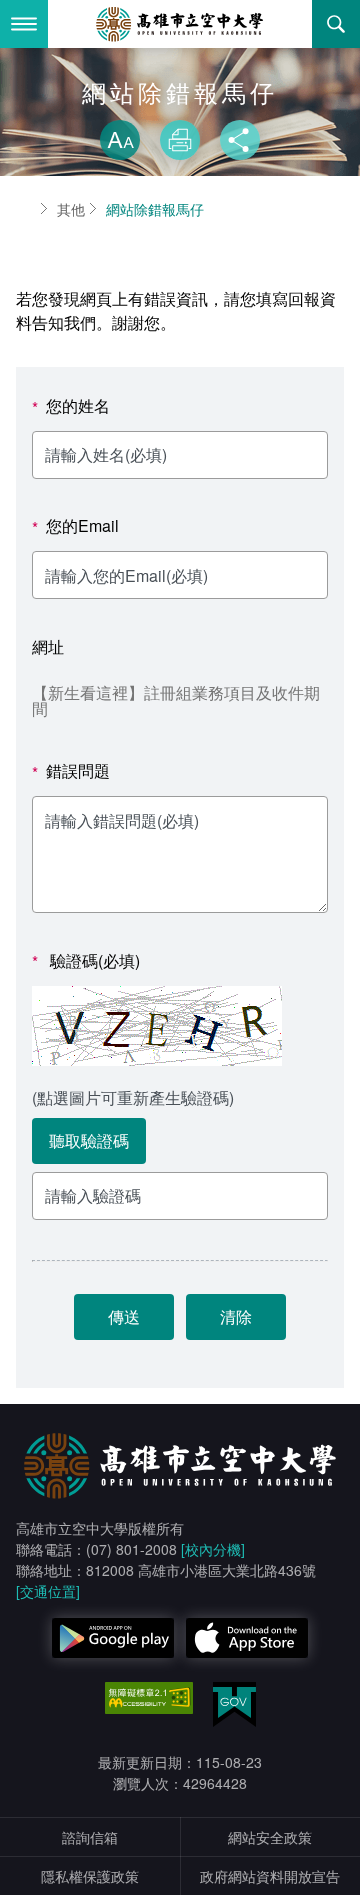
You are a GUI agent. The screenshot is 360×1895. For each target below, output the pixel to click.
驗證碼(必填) (86, 961)
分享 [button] (240, 140)
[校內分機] (213, 1549)
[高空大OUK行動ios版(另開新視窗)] (247, 1638)
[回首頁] (180, 24)
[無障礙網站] (149, 1698)
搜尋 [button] (336, 24)
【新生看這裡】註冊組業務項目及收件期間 (176, 700)
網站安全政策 (270, 1837)
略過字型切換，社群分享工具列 (180, 100)
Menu (24, 24)
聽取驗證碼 (89, 1140)
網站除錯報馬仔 (155, 209)
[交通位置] (48, 1591)
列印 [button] (180, 140)
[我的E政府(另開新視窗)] (234, 1704)
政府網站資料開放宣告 (270, 1876)
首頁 (24, 209)
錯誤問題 (71, 771)
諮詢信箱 (90, 1837)
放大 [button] (120, 140)
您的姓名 (71, 406)
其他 (71, 209)
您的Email (75, 526)
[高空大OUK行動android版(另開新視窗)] (113, 1638)
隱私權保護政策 (90, 1876)
